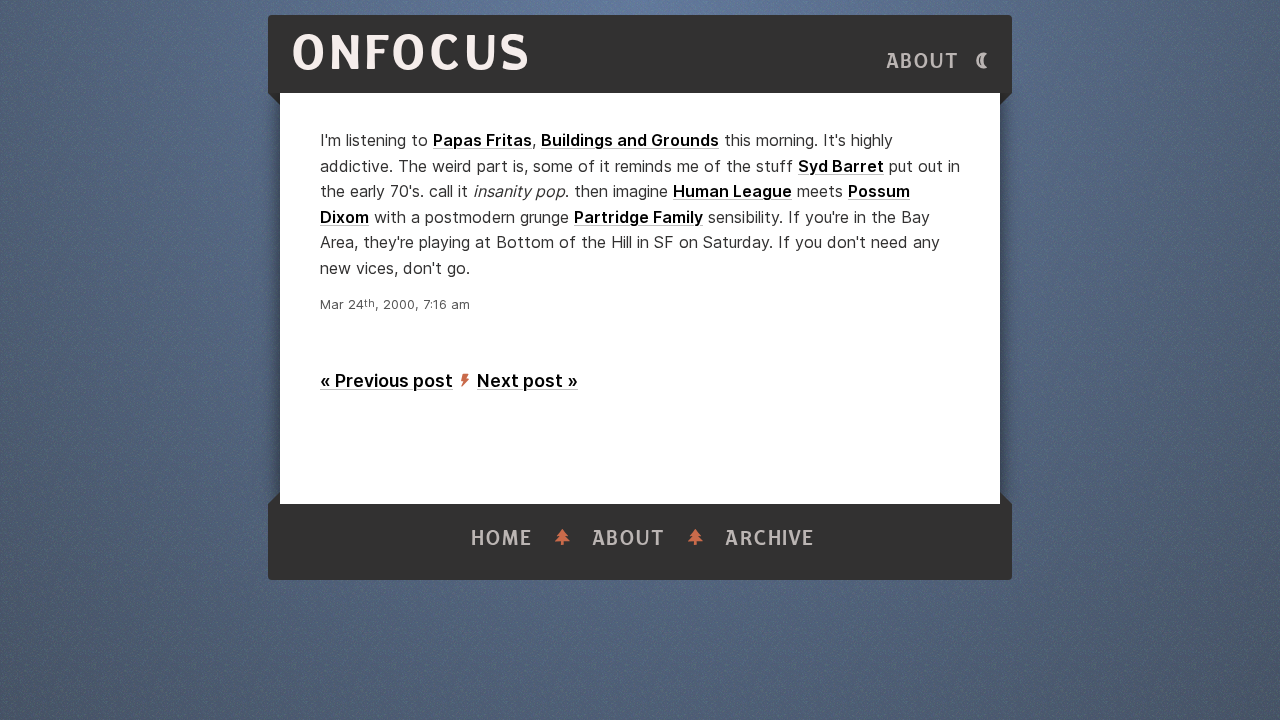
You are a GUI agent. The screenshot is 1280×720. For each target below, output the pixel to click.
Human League (732, 191)
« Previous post (386, 380)
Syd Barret (841, 166)
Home (502, 538)
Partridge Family (638, 217)
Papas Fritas (482, 140)
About (923, 61)
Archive (770, 538)
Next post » (527, 380)
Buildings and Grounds (630, 140)
